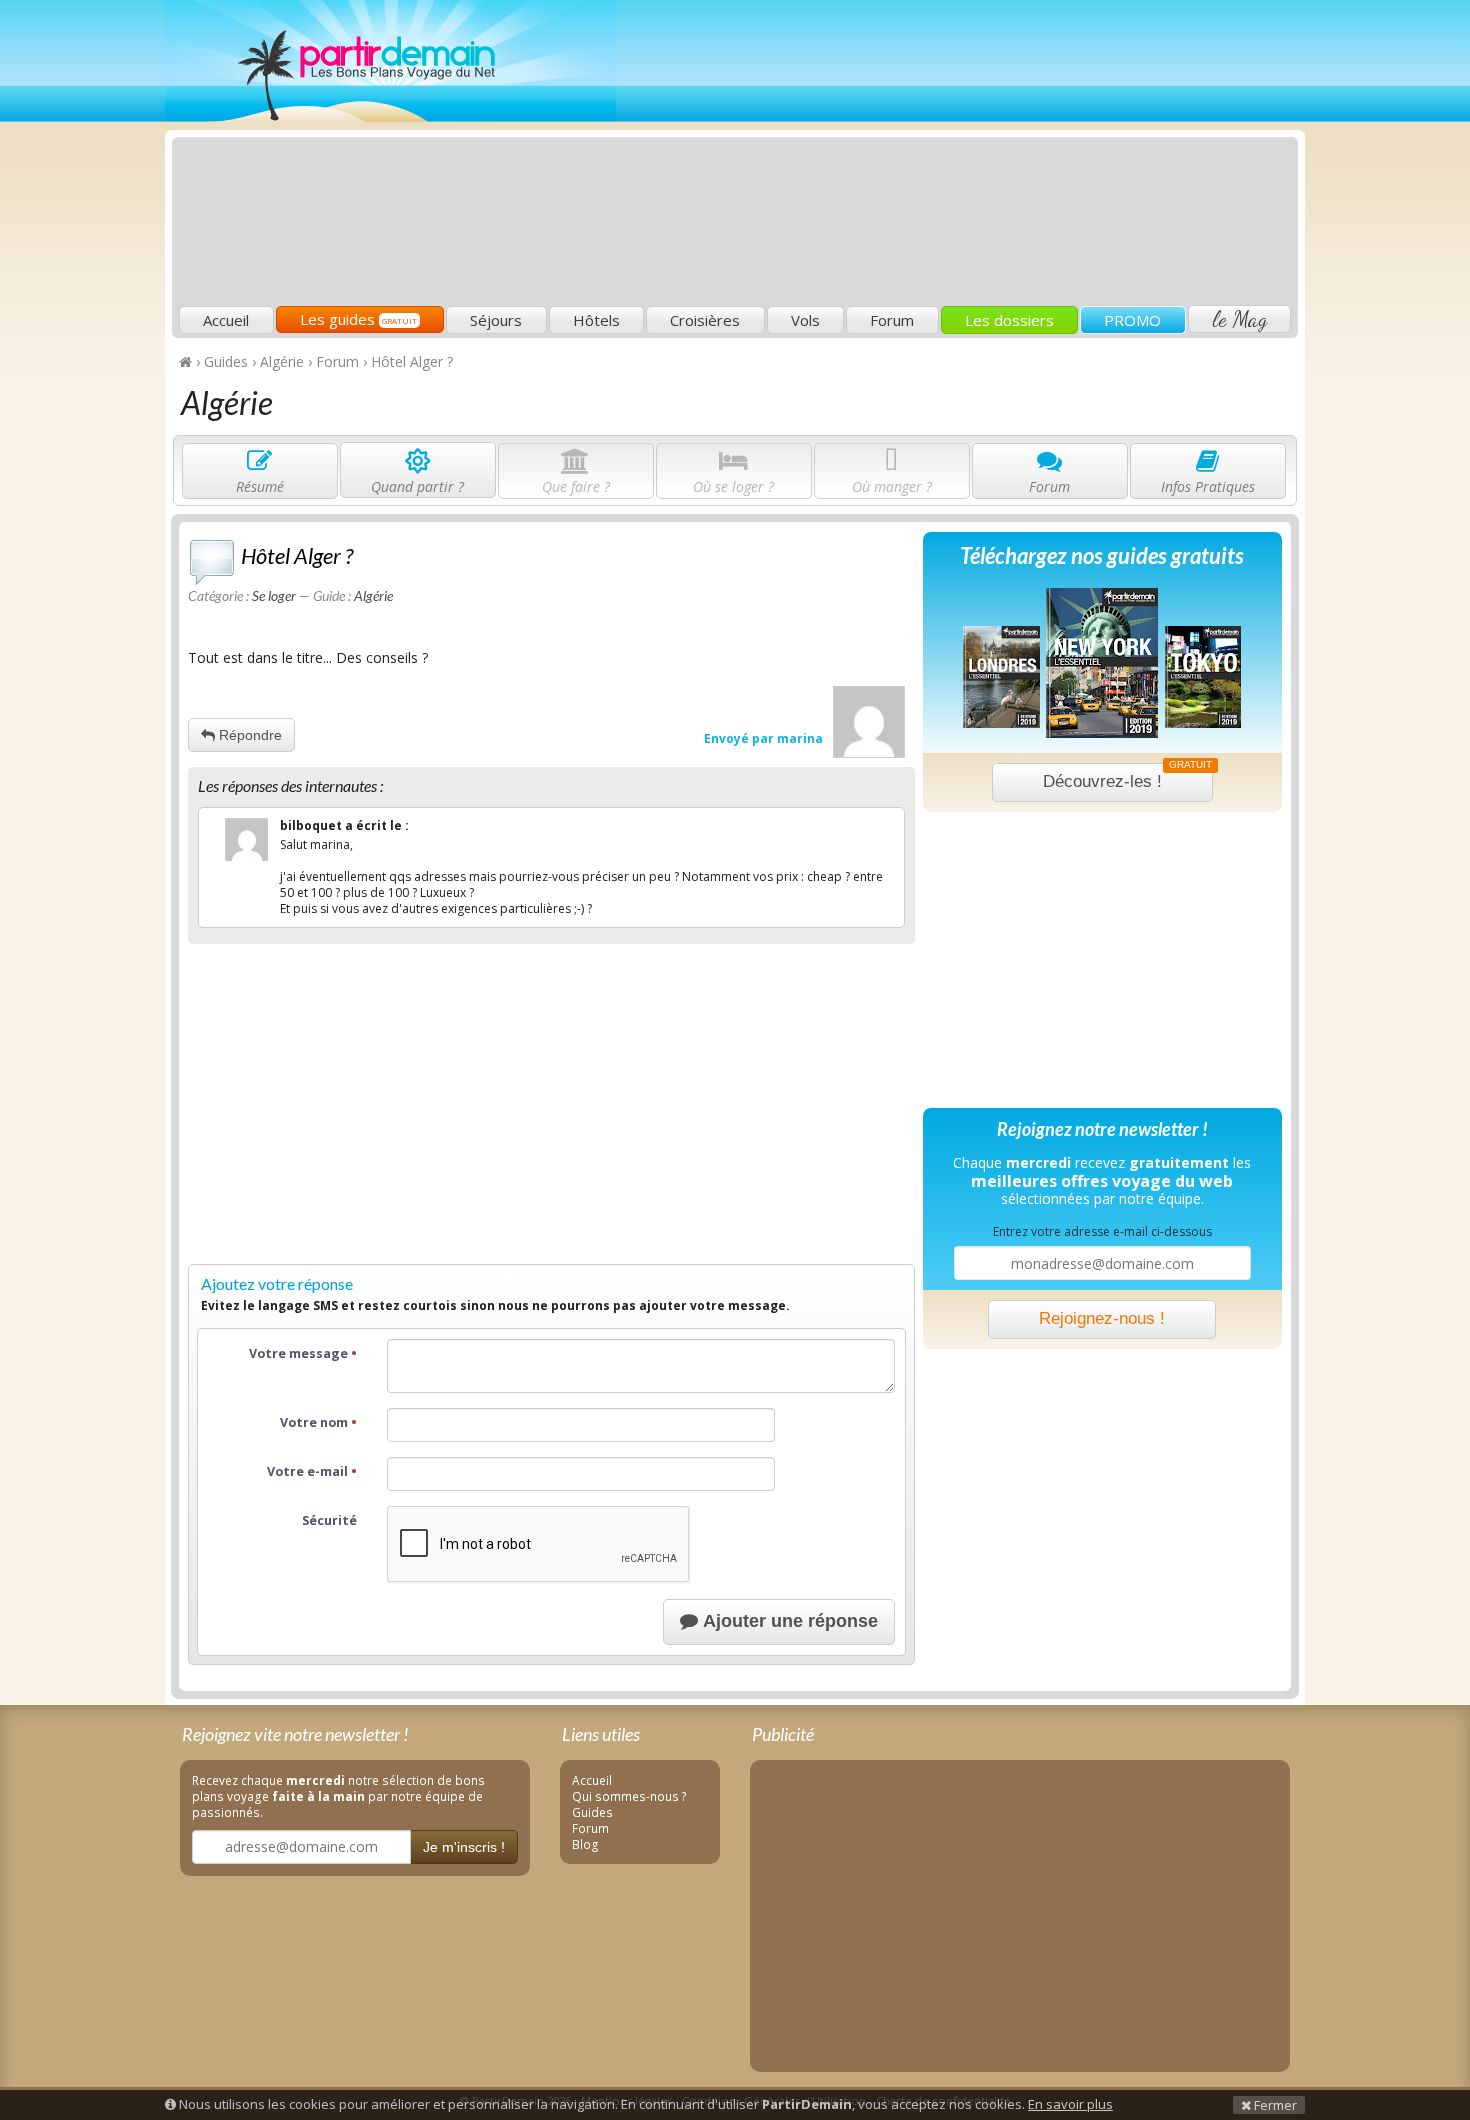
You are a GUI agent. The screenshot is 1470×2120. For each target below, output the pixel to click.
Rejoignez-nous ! (1102, 1318)
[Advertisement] (930, 156)
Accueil (226, 320)
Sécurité (329, 1520)
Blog (585, 1844)
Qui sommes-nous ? (629, 1796)
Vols (805, 320)
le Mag (1239, 319)
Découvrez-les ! (1127, 777)
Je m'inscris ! (464, 1847)
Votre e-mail (312, 1471)
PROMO (1132, 320)
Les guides (358, 319)
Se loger (274, 595)
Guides (592, 1812)
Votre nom (318, 1422)
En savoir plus (1070, 2104)
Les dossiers (1009, 320)
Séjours (496, 320)
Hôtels (596, 320)
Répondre (248, 735)
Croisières (705, 320)
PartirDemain (390, 61)
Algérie (373, 595)
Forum (892, 320)
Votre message (303, 1353)
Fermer (1274, 2105)
